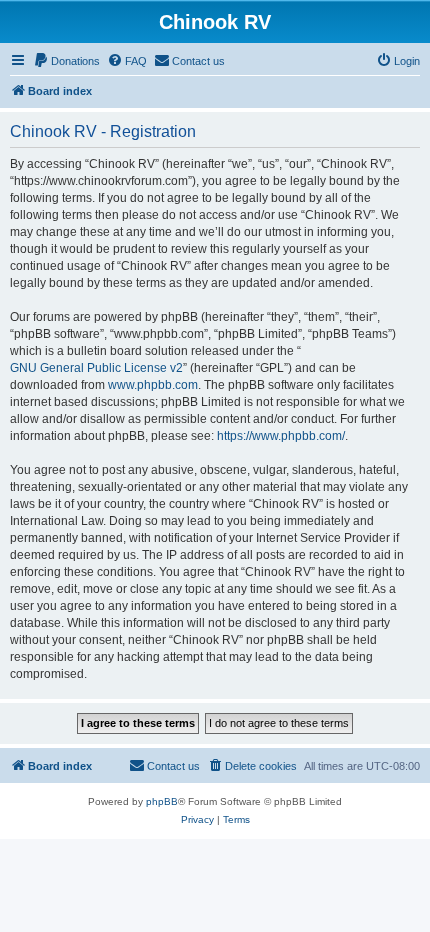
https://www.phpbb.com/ (281, 436)
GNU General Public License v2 (96, 368)
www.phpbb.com (153, 385)
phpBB (162, 801)
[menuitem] (66, 61)
